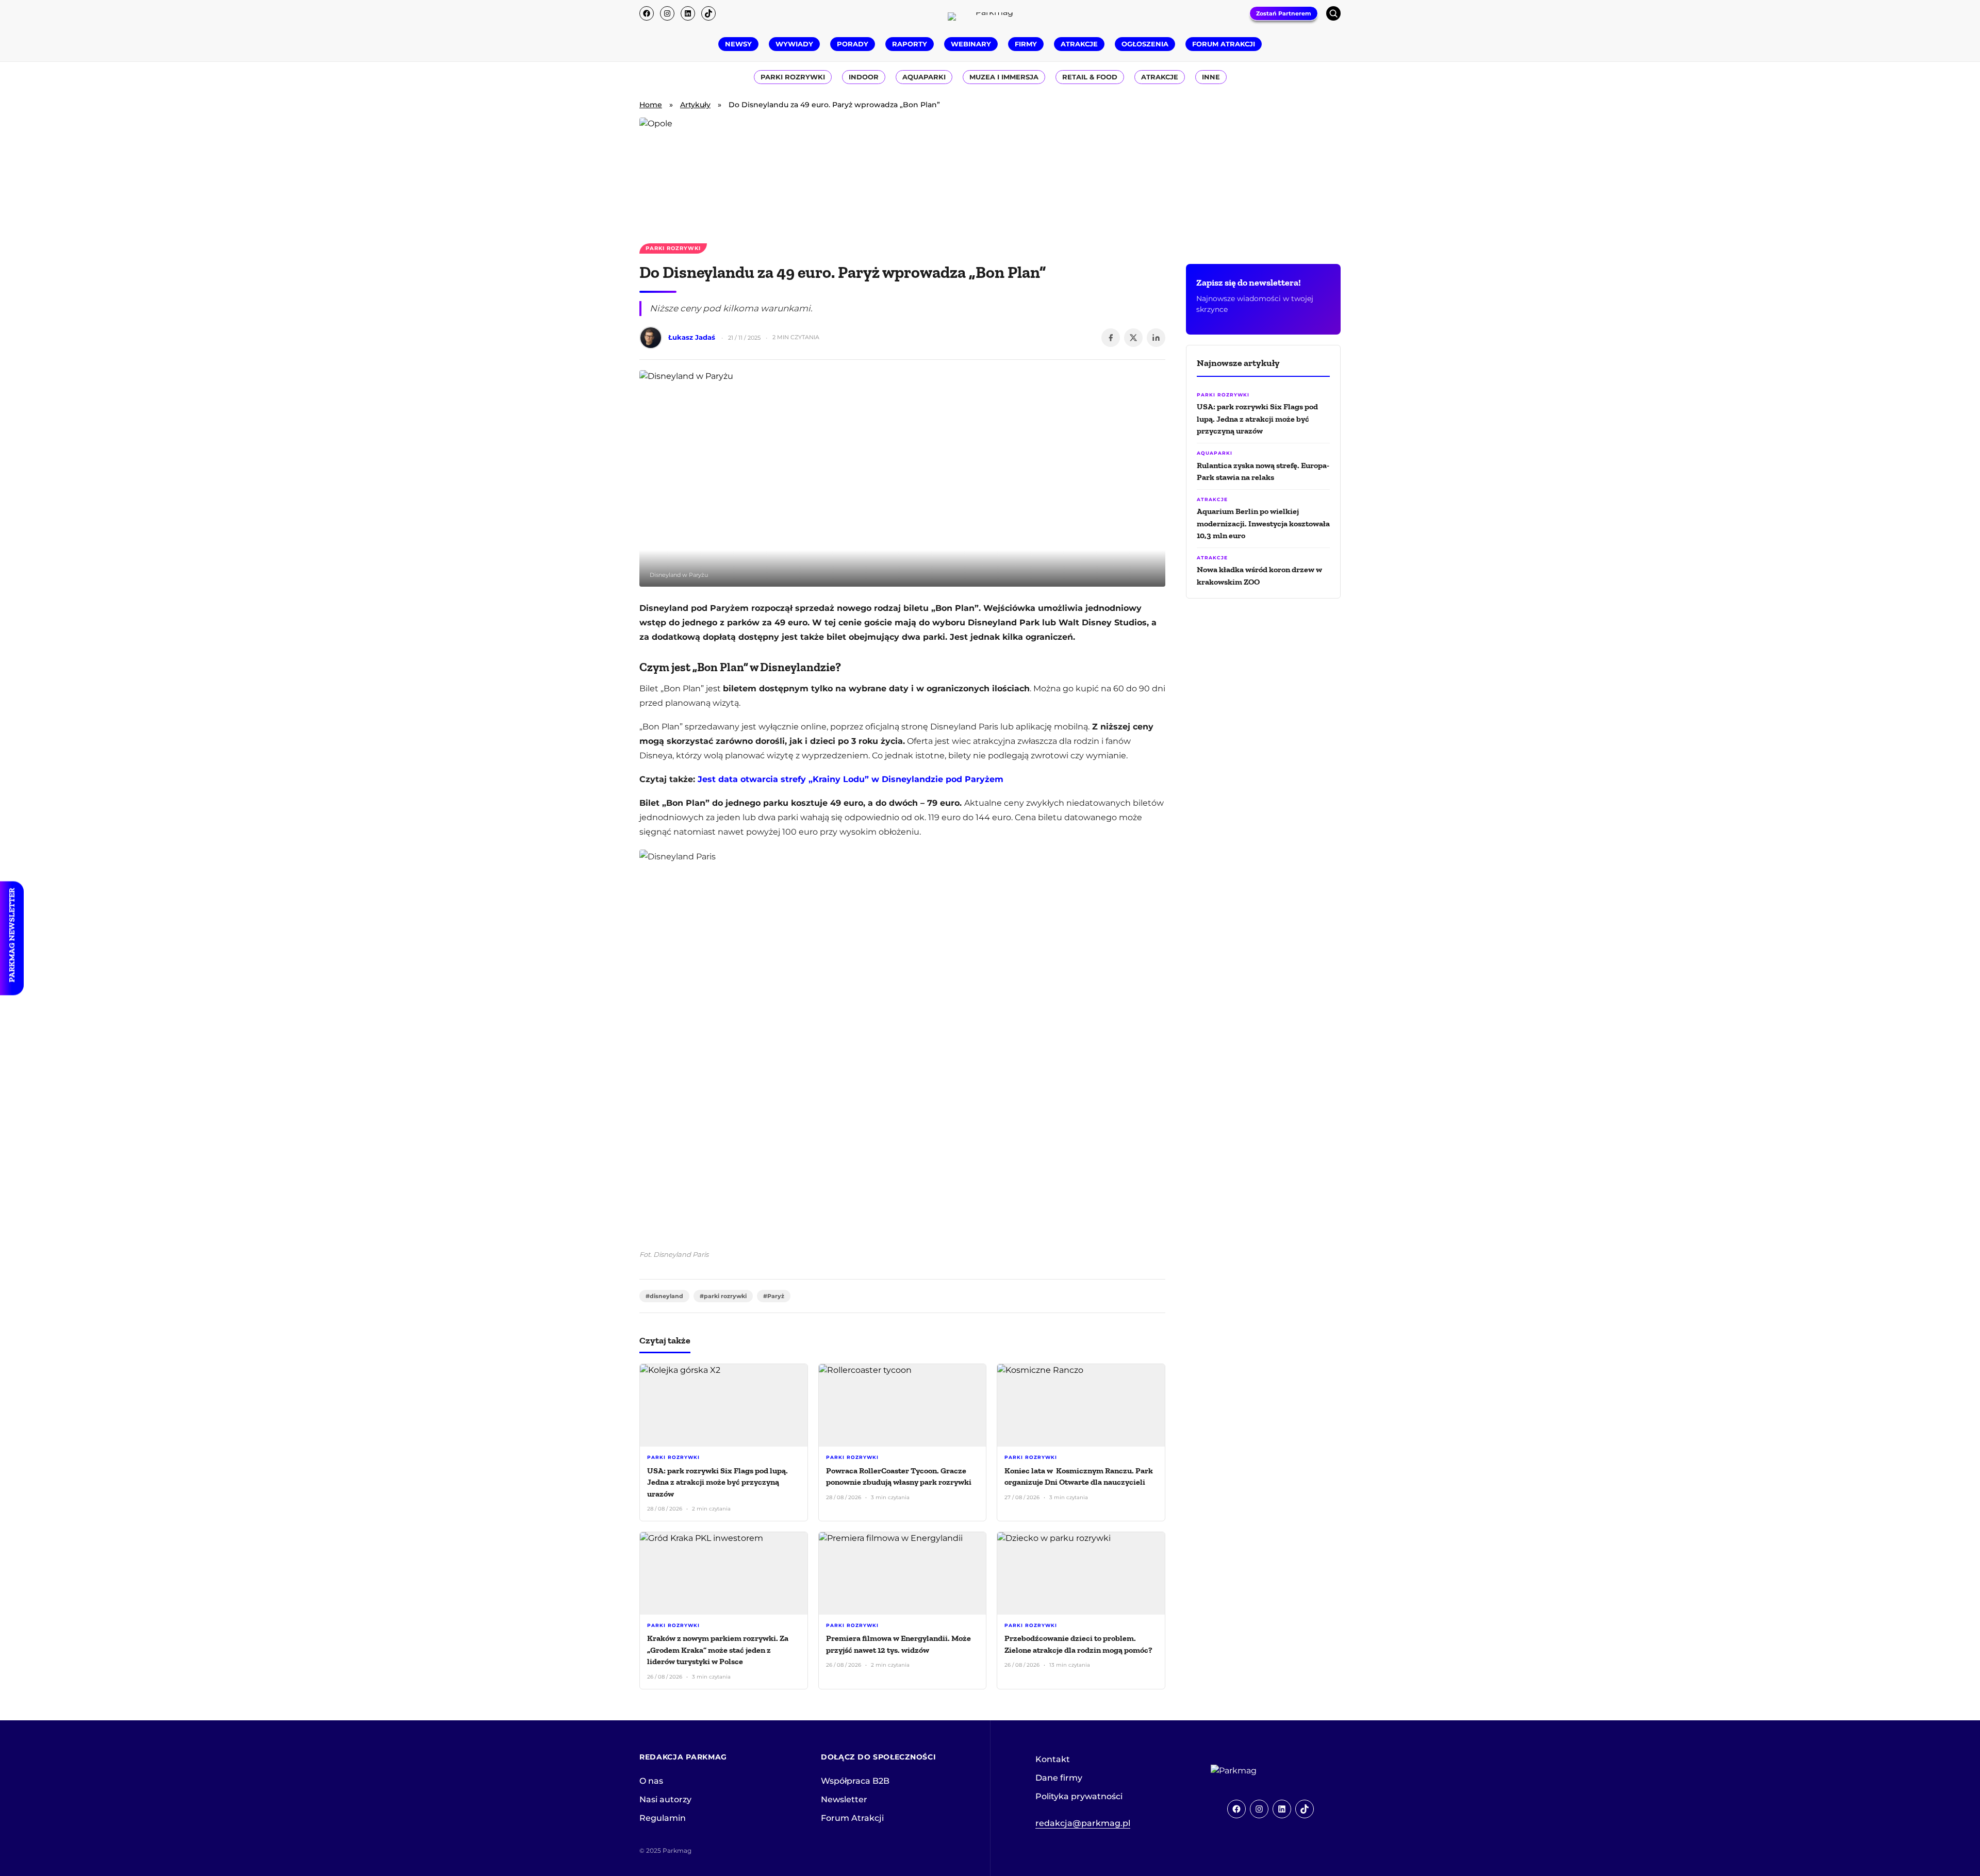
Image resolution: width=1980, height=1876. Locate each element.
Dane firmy (1059, 1778)
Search (1333, 13)
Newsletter (844, 1799)
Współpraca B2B (855, 1781)
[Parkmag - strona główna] (1262, 1771)
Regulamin (663, 1818)
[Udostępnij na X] (1133, 338)
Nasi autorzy (665, 1799)
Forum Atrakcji (852, 1818)
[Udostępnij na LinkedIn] (1156, 338)
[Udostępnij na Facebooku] (1111, 338)
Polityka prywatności (1079, 1796)
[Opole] (990, 174)
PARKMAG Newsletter (12, 935)
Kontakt (1053, 1759)
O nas (651, 1781)
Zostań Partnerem (1284, 13)
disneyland (666, 1296)
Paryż (776, 1296)
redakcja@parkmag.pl (1083, 1823)
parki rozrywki (725, 1296)
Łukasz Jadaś (692, 337)
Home (651, 105)
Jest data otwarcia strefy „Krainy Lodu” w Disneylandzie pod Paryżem (851, 779)
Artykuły (695, 105)
